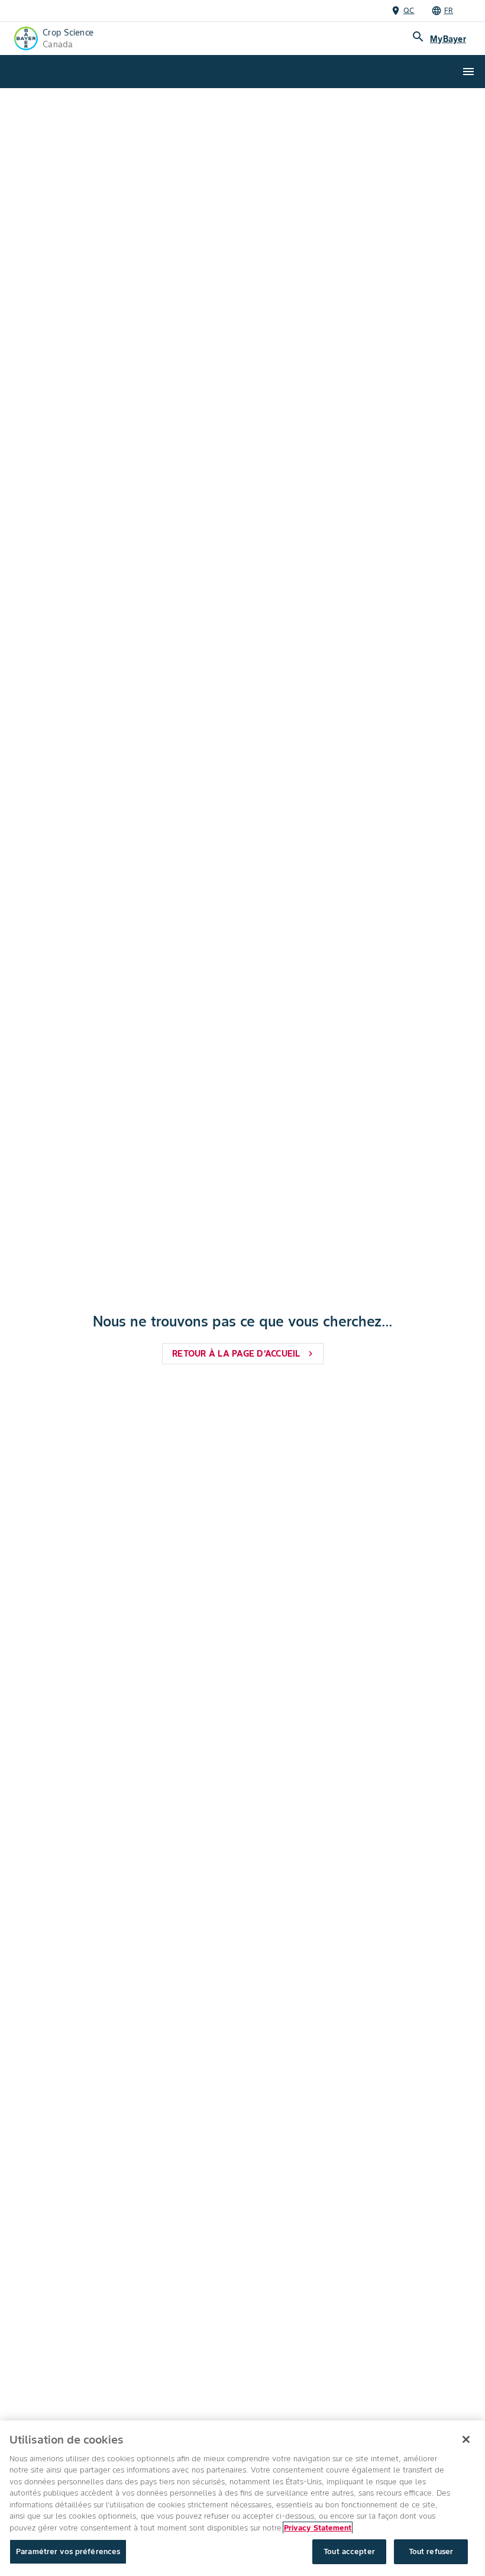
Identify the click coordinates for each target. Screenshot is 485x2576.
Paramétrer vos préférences (68, 2551)
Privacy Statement (318, 2528)
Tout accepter (349, 2551)
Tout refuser (431, 2551)
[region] (242, 2498)
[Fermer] (466, 2439)
